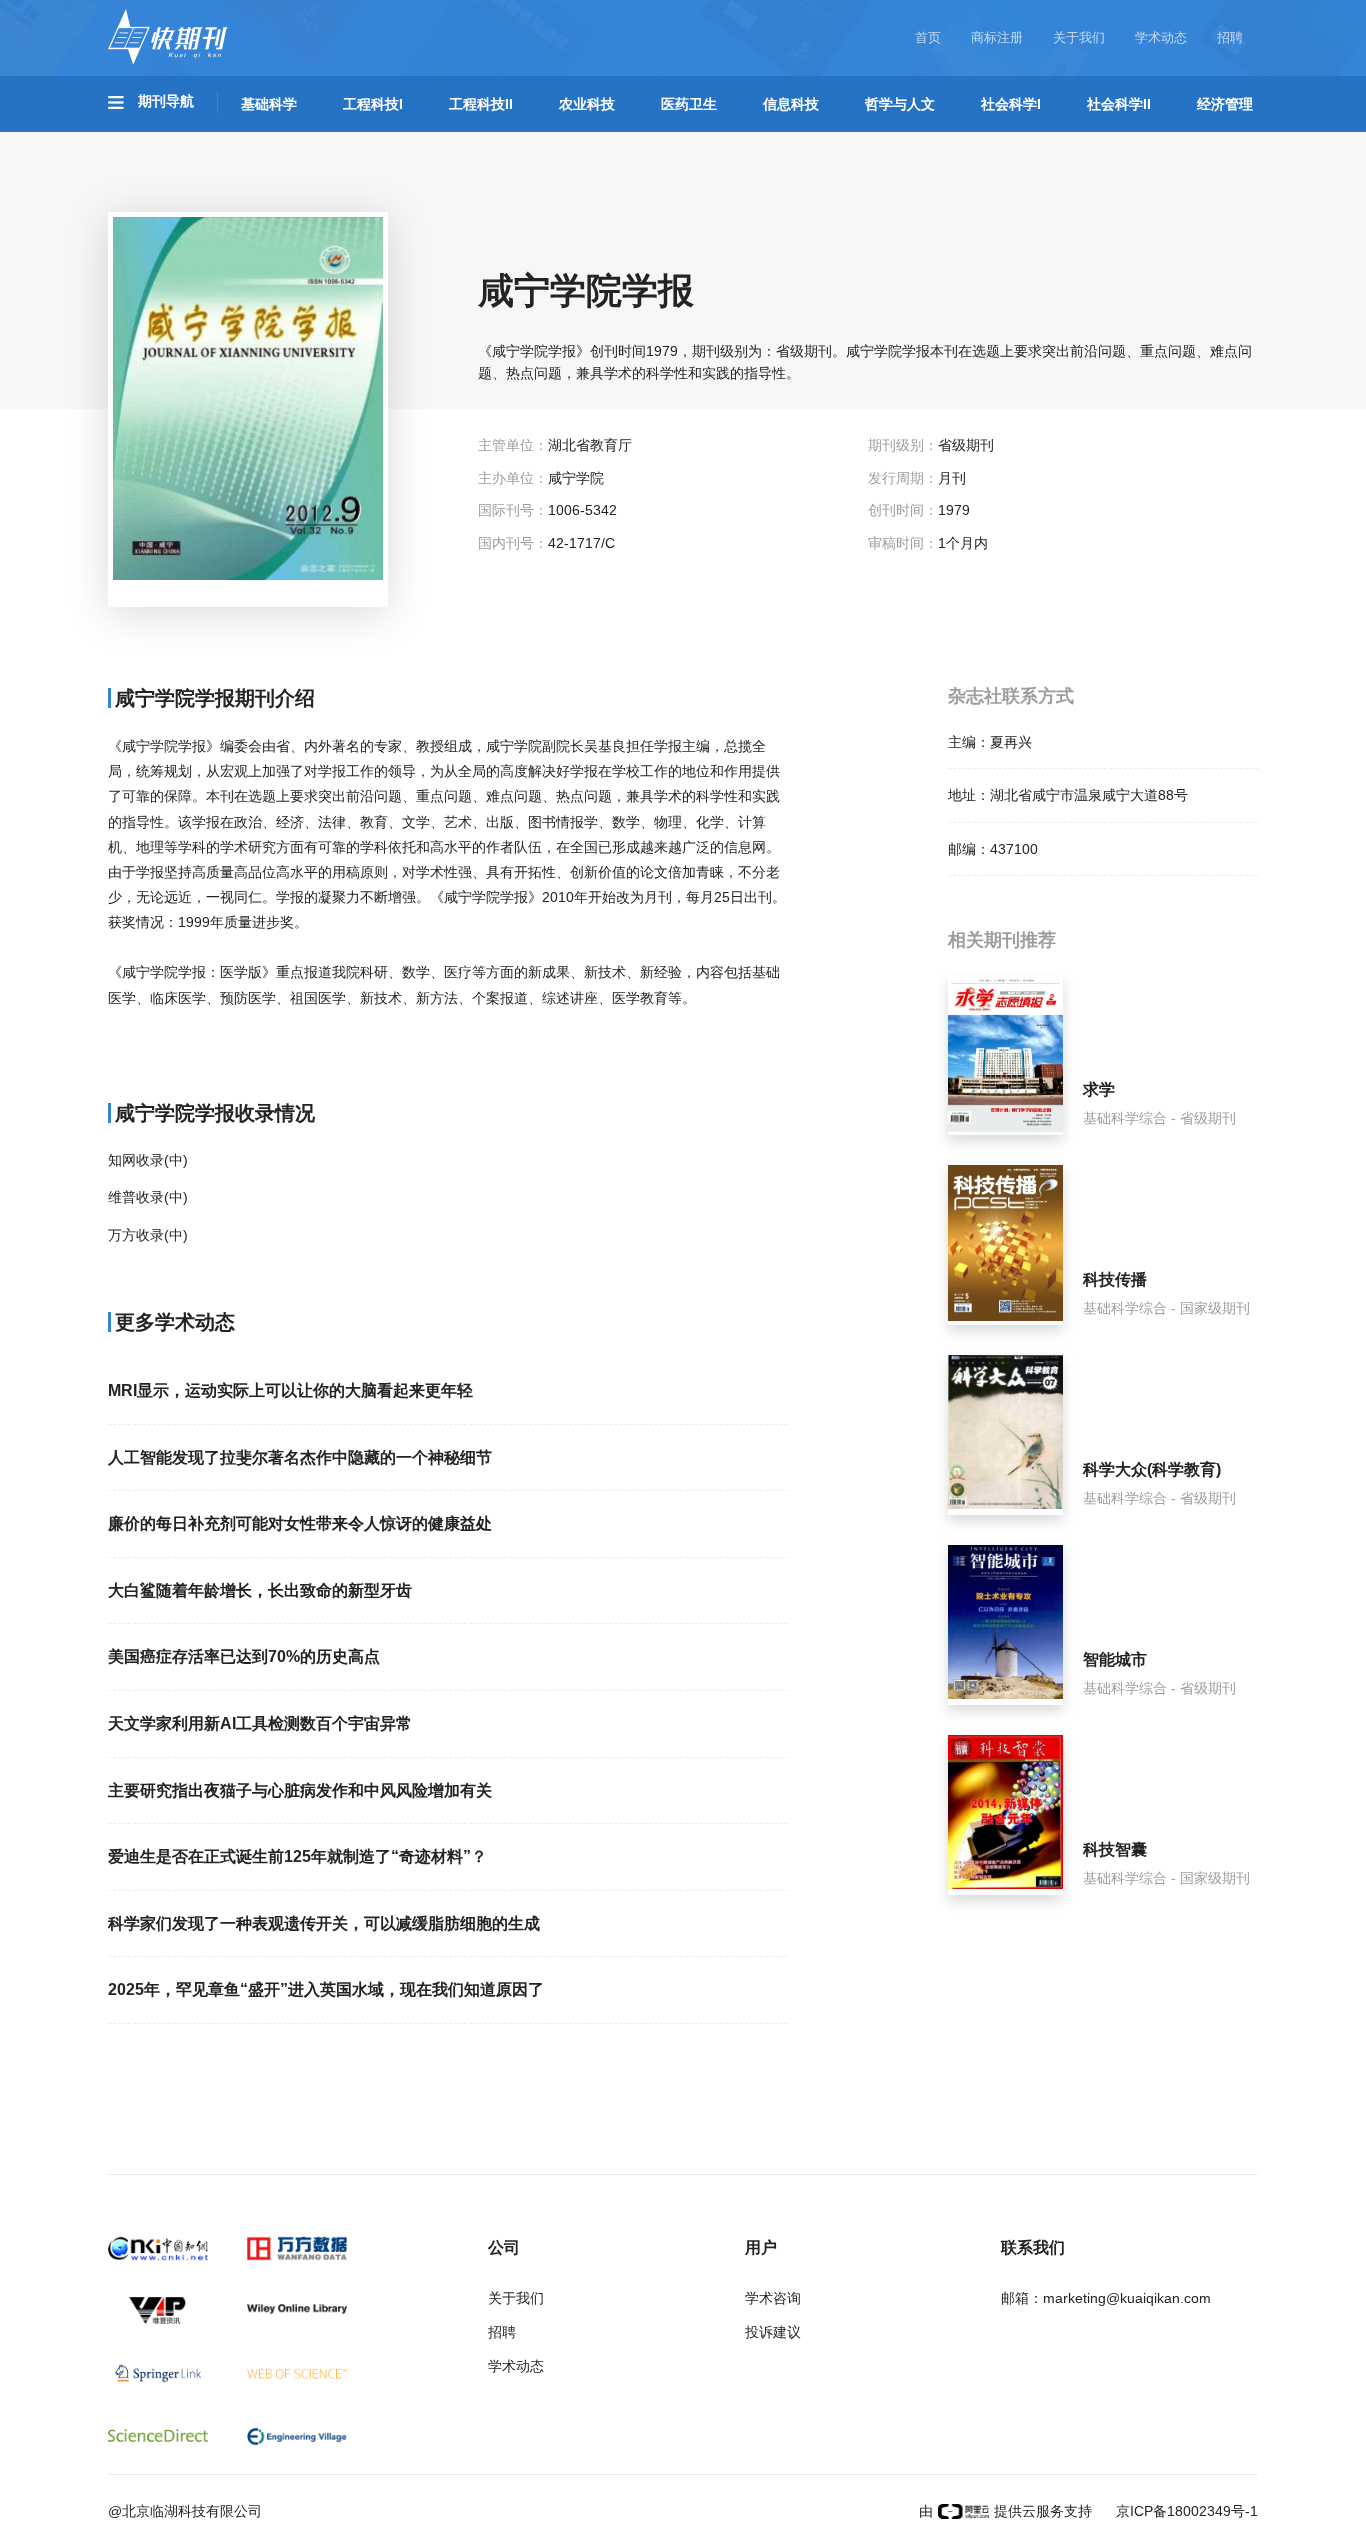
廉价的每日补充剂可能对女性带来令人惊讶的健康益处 (300, 1523)
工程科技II (481, 104)
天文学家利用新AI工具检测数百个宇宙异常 (260, 1723)
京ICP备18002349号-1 (1185, 2511)
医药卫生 (689, 104)
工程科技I (373, 104)
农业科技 (587, 104)
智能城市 (1115, 1659)
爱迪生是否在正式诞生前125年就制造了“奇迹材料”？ (297, 1856)
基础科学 (269, 104)
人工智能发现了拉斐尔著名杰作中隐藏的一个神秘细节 (300, 1457)
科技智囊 (1115, 1849)
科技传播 (1115, 1279)
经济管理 (1225, 104)
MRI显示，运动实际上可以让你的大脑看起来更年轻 (290, 1390)
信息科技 (791, 104)
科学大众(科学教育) (1152, 1469)
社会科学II (1119, 104)
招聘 (1230, 37)
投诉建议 (773, 2332)
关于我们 (1079, 37)
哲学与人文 (900, 104)
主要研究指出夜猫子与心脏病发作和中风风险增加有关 (300, 1790)
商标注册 (997, 37)
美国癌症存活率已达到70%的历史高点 (244, 1656)
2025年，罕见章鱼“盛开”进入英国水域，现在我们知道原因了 (326, 1989)
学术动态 (1161, 37)
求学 (1099, 1089)
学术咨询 (773, 2298)
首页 (928, 37)
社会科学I (1011, 104)
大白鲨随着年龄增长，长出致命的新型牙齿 (260, 1590)
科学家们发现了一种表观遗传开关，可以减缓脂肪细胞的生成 (324, 1923)
